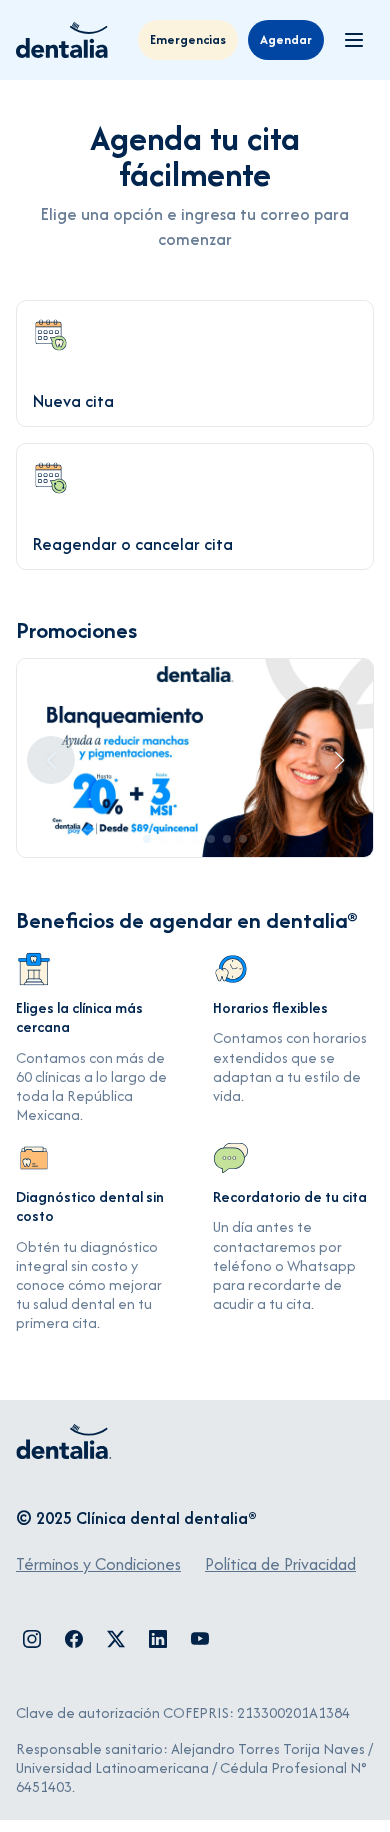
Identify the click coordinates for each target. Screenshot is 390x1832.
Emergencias (188, 39)
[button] (147, 839)
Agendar (286, 39)
